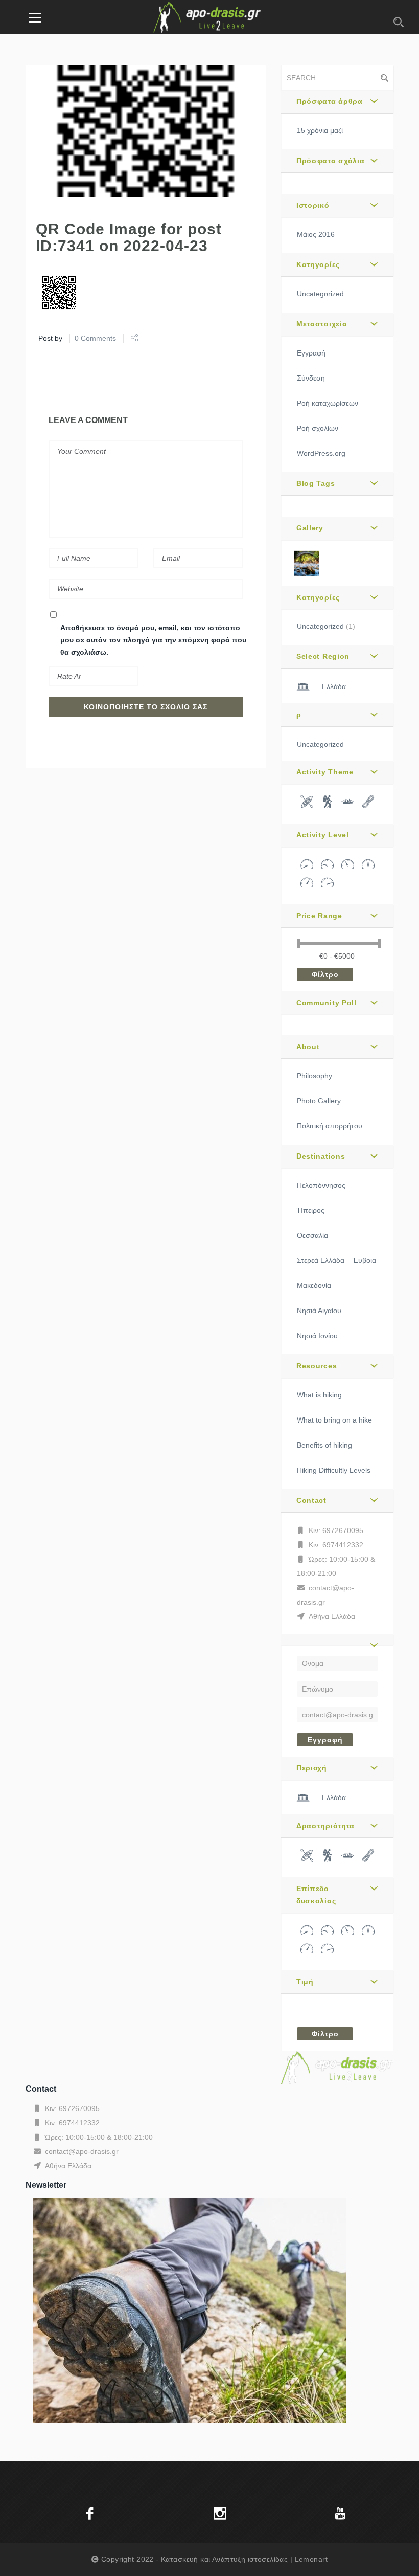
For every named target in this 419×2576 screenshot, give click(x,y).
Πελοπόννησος (321, 1185)
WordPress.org (321, 453)
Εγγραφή (311, 353)
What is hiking (319, 1395)
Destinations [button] (321, 1156)
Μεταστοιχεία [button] (322, 324)
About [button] (308, 1047)
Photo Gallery (319, 1101)
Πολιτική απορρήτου (330, 1126)
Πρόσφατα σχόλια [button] (331, 161)
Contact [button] (311, 1500)
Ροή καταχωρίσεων (328, 403)
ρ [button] (299, 715)
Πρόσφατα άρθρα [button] (330, 101)
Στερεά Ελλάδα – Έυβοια (336, 1260)
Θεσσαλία (312, 1235)
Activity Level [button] (323, 835)
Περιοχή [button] (312, 1768)
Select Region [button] (323, 656)
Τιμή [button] (305, 1982)
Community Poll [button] (327, 1003)
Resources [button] (317, 1366)
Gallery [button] (310, 528)
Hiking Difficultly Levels (334, 1470)
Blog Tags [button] (316, 483)
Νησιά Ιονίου (317, 1336)
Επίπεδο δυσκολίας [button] (316, 1895)
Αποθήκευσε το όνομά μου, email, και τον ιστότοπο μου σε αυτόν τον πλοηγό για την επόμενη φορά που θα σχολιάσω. (153, 640)
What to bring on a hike (334, 1420)
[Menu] (35, 17)
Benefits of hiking (324, 1445)
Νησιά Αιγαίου (319, 1311)
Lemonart (311, 2559)
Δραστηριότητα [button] (325, 1826)
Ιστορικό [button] (313, 205)
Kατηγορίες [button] (318, 264)
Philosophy (315, 1076)
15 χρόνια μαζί (320, 130)
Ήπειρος (311, 1210)
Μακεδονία (314, 1285)
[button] (337, 1639)
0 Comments (95, 338)
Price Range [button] (319, 916)
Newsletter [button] (46, 2185)
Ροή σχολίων (318, 428)
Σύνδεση (311, 378)
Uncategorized (320, 294)
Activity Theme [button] (325, 772)
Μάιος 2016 (316, 234)
